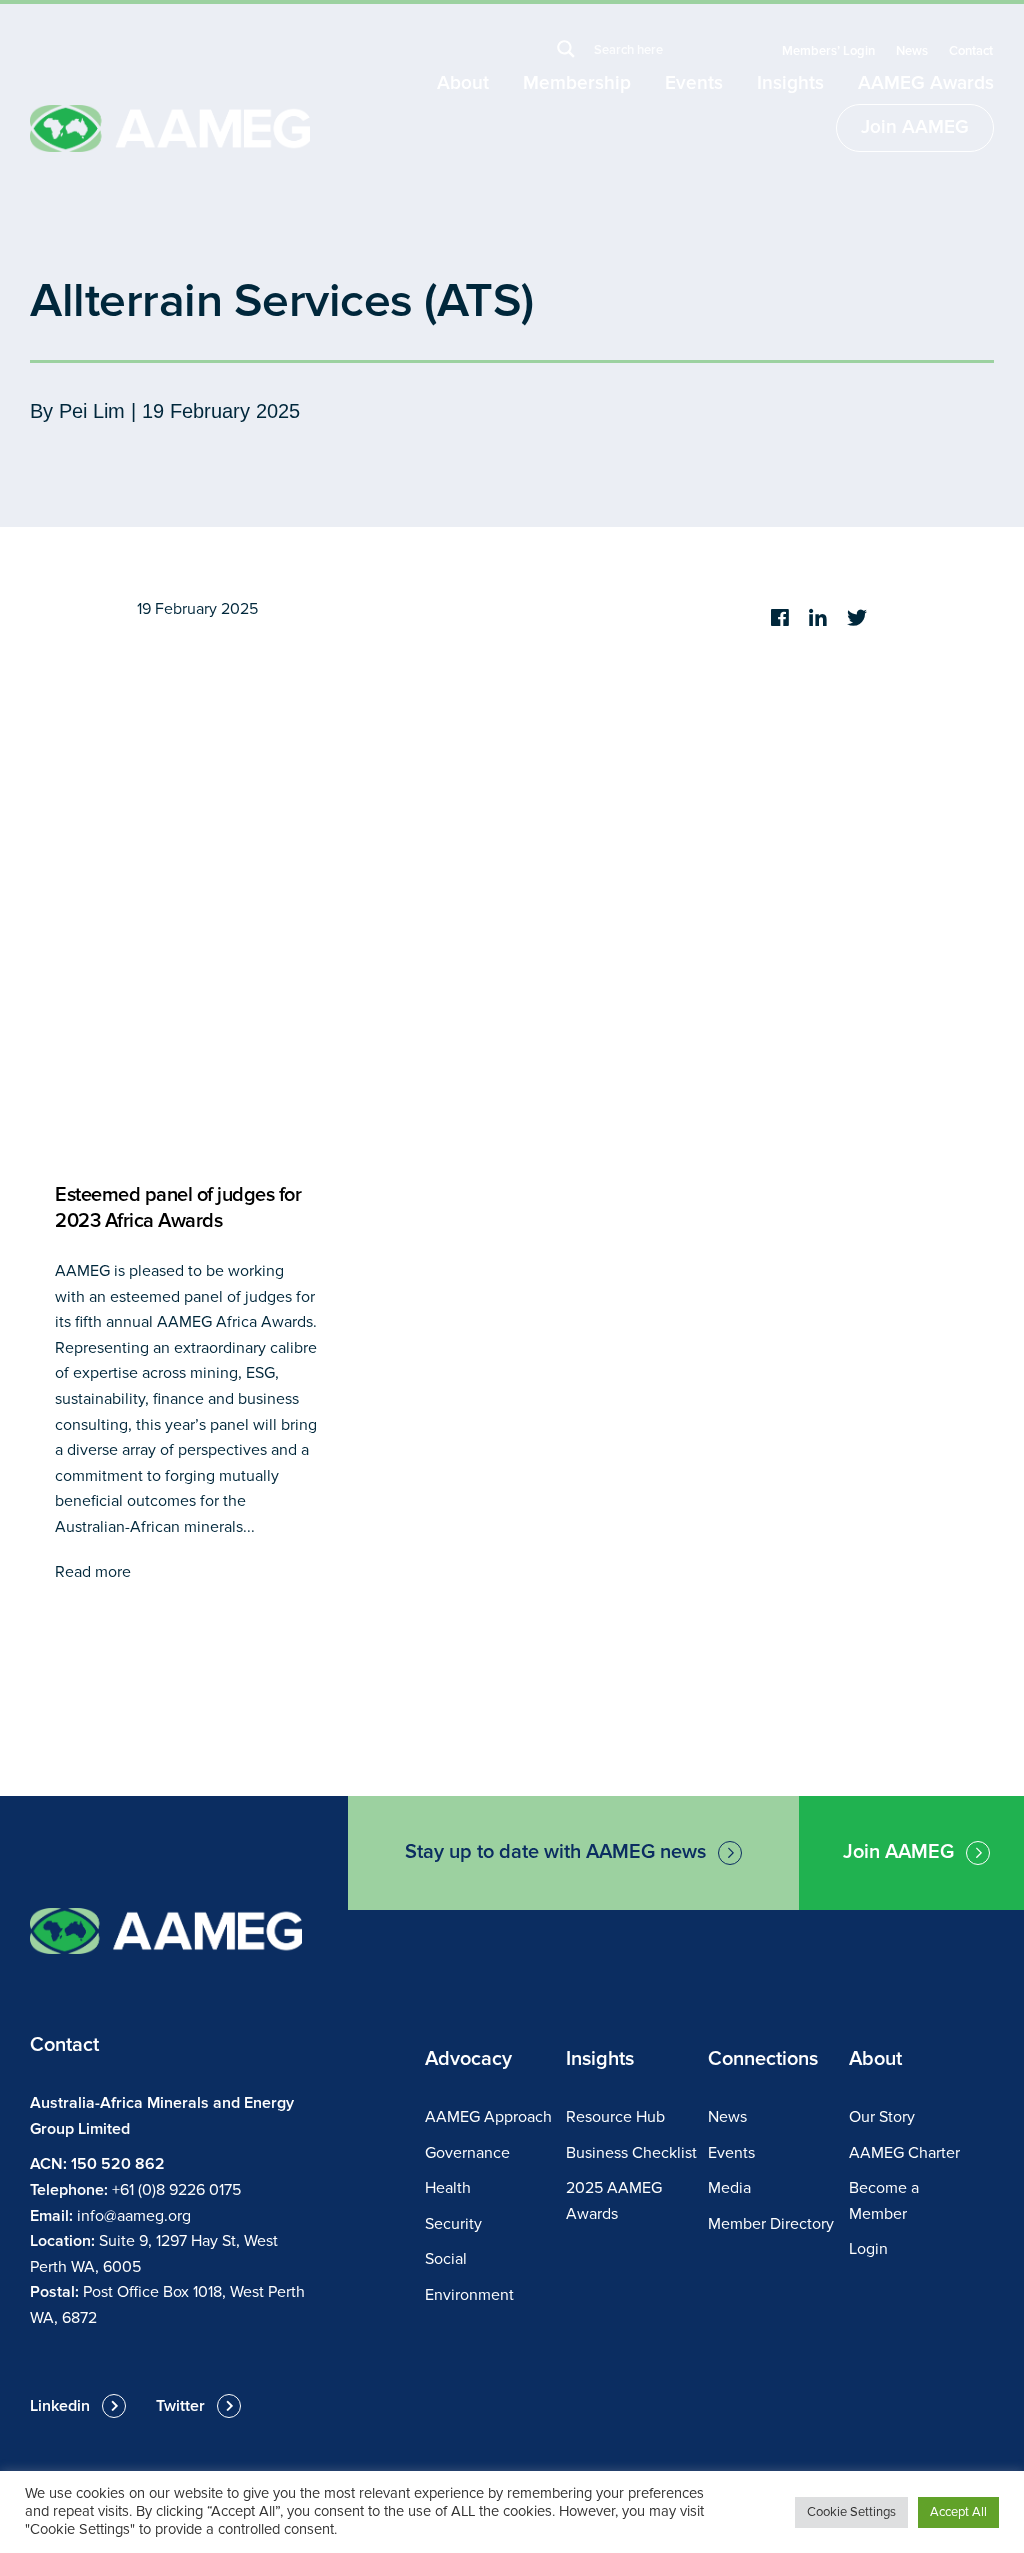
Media (729, 2188)
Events (694, 83)
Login (868, 2249)
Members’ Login (828, 51)
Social (446, 2259)
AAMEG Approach (488, 2117)
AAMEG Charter (904, 2153)
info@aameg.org (134, 2216)
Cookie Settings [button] (851, 2512)
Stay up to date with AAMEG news (555, 1852)
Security (453, 2224)
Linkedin (60, 2406)
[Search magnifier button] (566, 49)
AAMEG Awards (926, 83)
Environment (469, 2295)
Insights (790, 83)
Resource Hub (615, 2117)
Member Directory (771, 2224)
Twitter (180, 2406)
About (463, 83)
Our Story (882, 2117)
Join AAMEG (915, 127)
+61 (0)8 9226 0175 (176, 2190)
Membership (577, 83)
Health (448, 2188)
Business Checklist (631, 2153)
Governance (467, 2153)
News (912, 51)
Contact (971, 51)
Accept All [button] (958, 2512)
